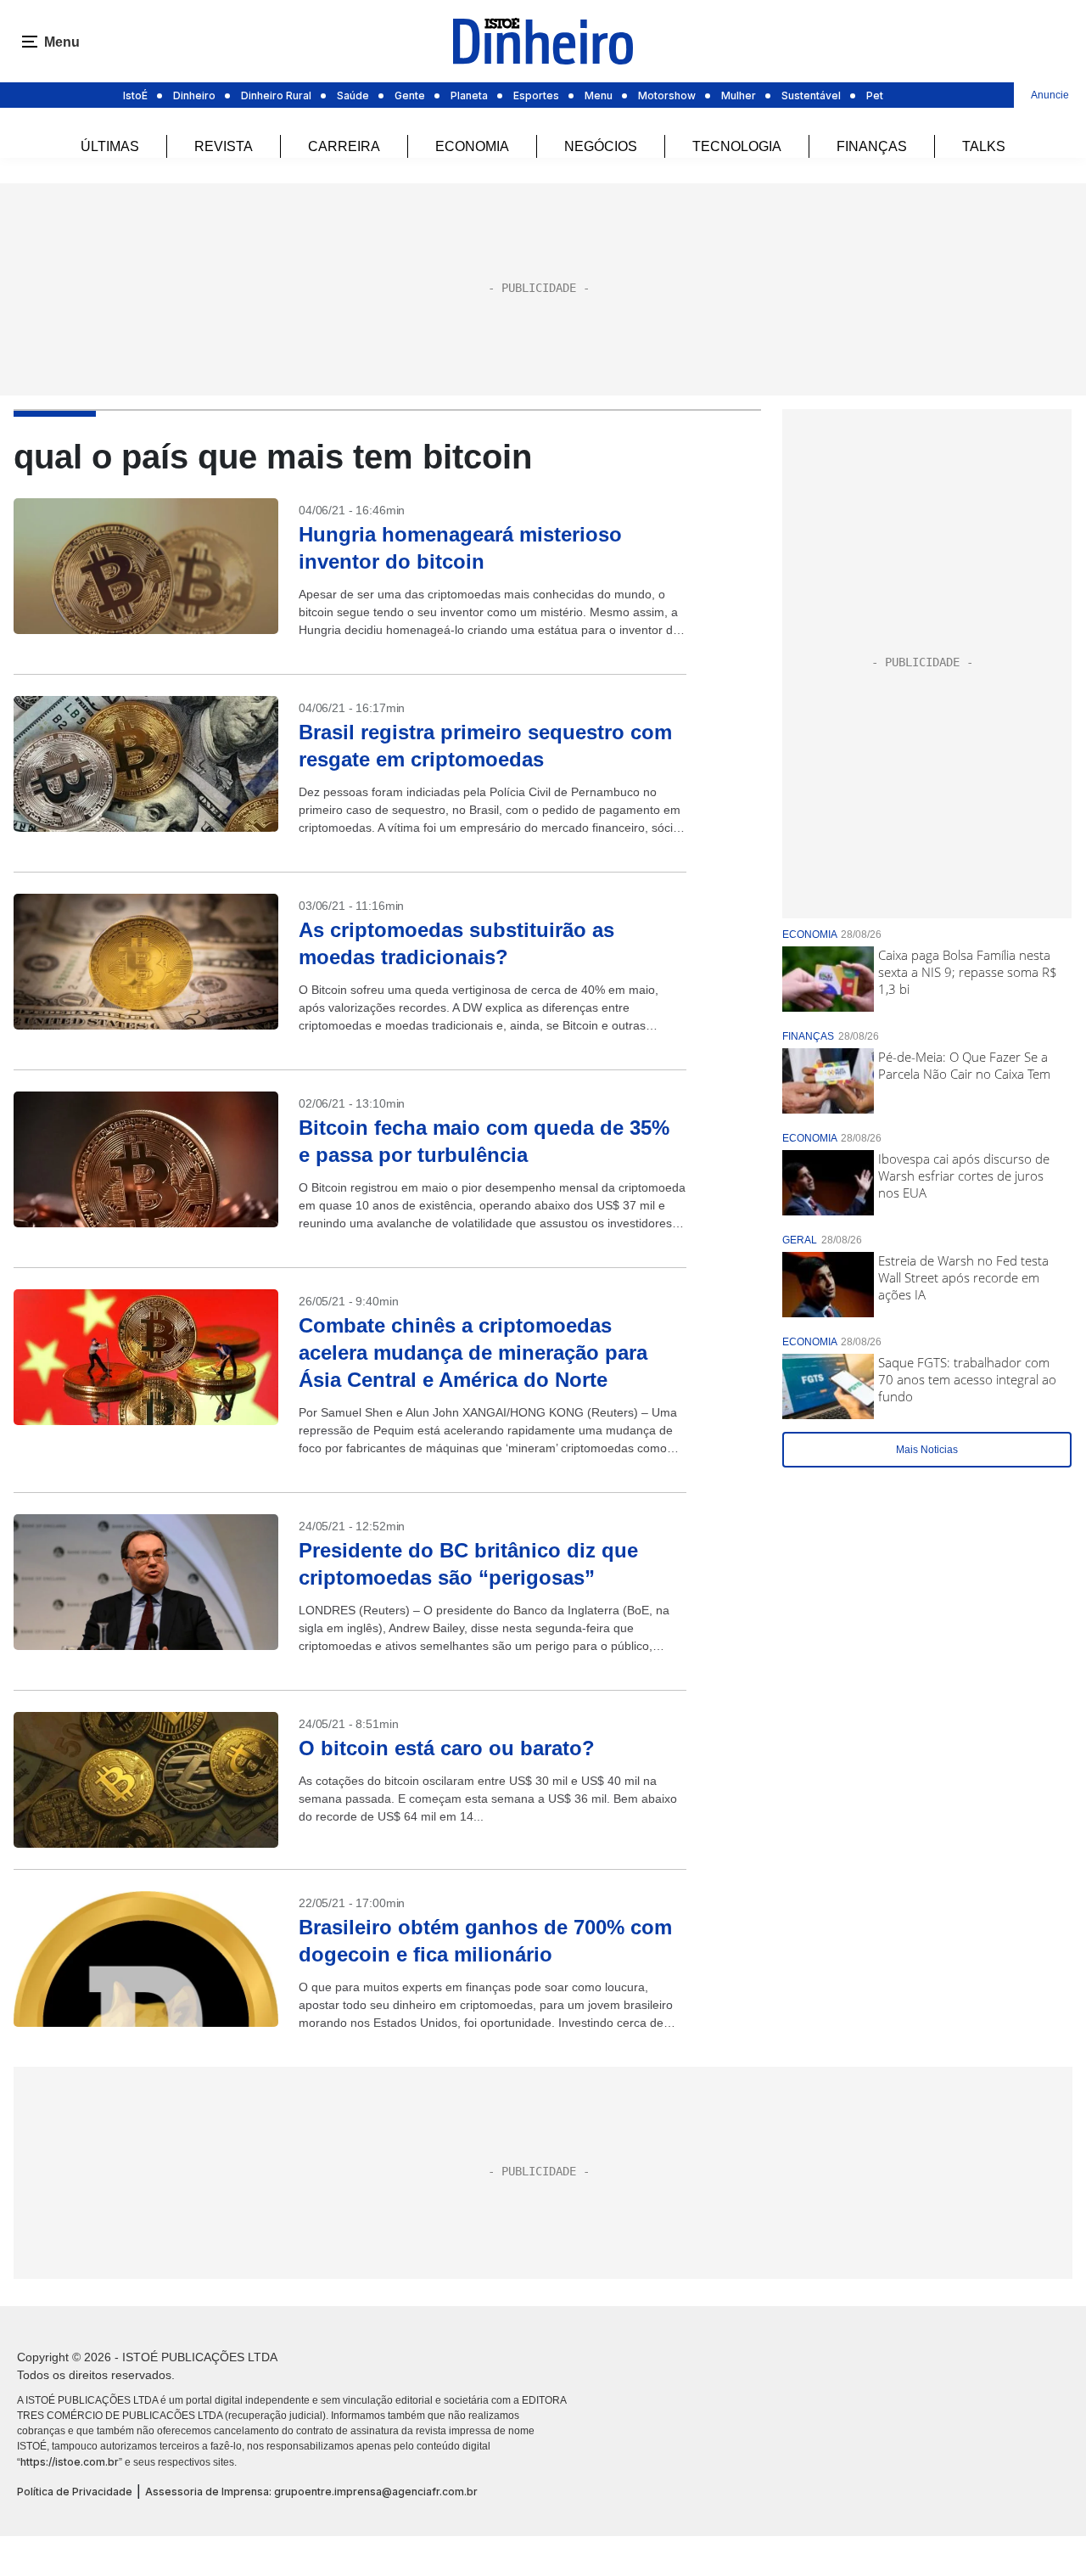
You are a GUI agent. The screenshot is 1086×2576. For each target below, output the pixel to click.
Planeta (469, 95)
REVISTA (224, 146)
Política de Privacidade (75, 2492)
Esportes (536, 95)
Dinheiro (194, 95)
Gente (410, 95)
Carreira (344, 146)
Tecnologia (737, 146)
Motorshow (667, 95)
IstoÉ (135, 95)
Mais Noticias (927, 1450)
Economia (472, 146)
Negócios (601, 146)
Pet (875, 95)
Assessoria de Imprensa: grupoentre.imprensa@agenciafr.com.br (311, 2492)
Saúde (353, 95)
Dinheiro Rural (276, 95)
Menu (599, 95)
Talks (984, 146)
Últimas (110, 146)
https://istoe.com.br (70, 2462)
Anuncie (1050, 95)
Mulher (739, 95)
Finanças (872, 146)
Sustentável (811, 95)
